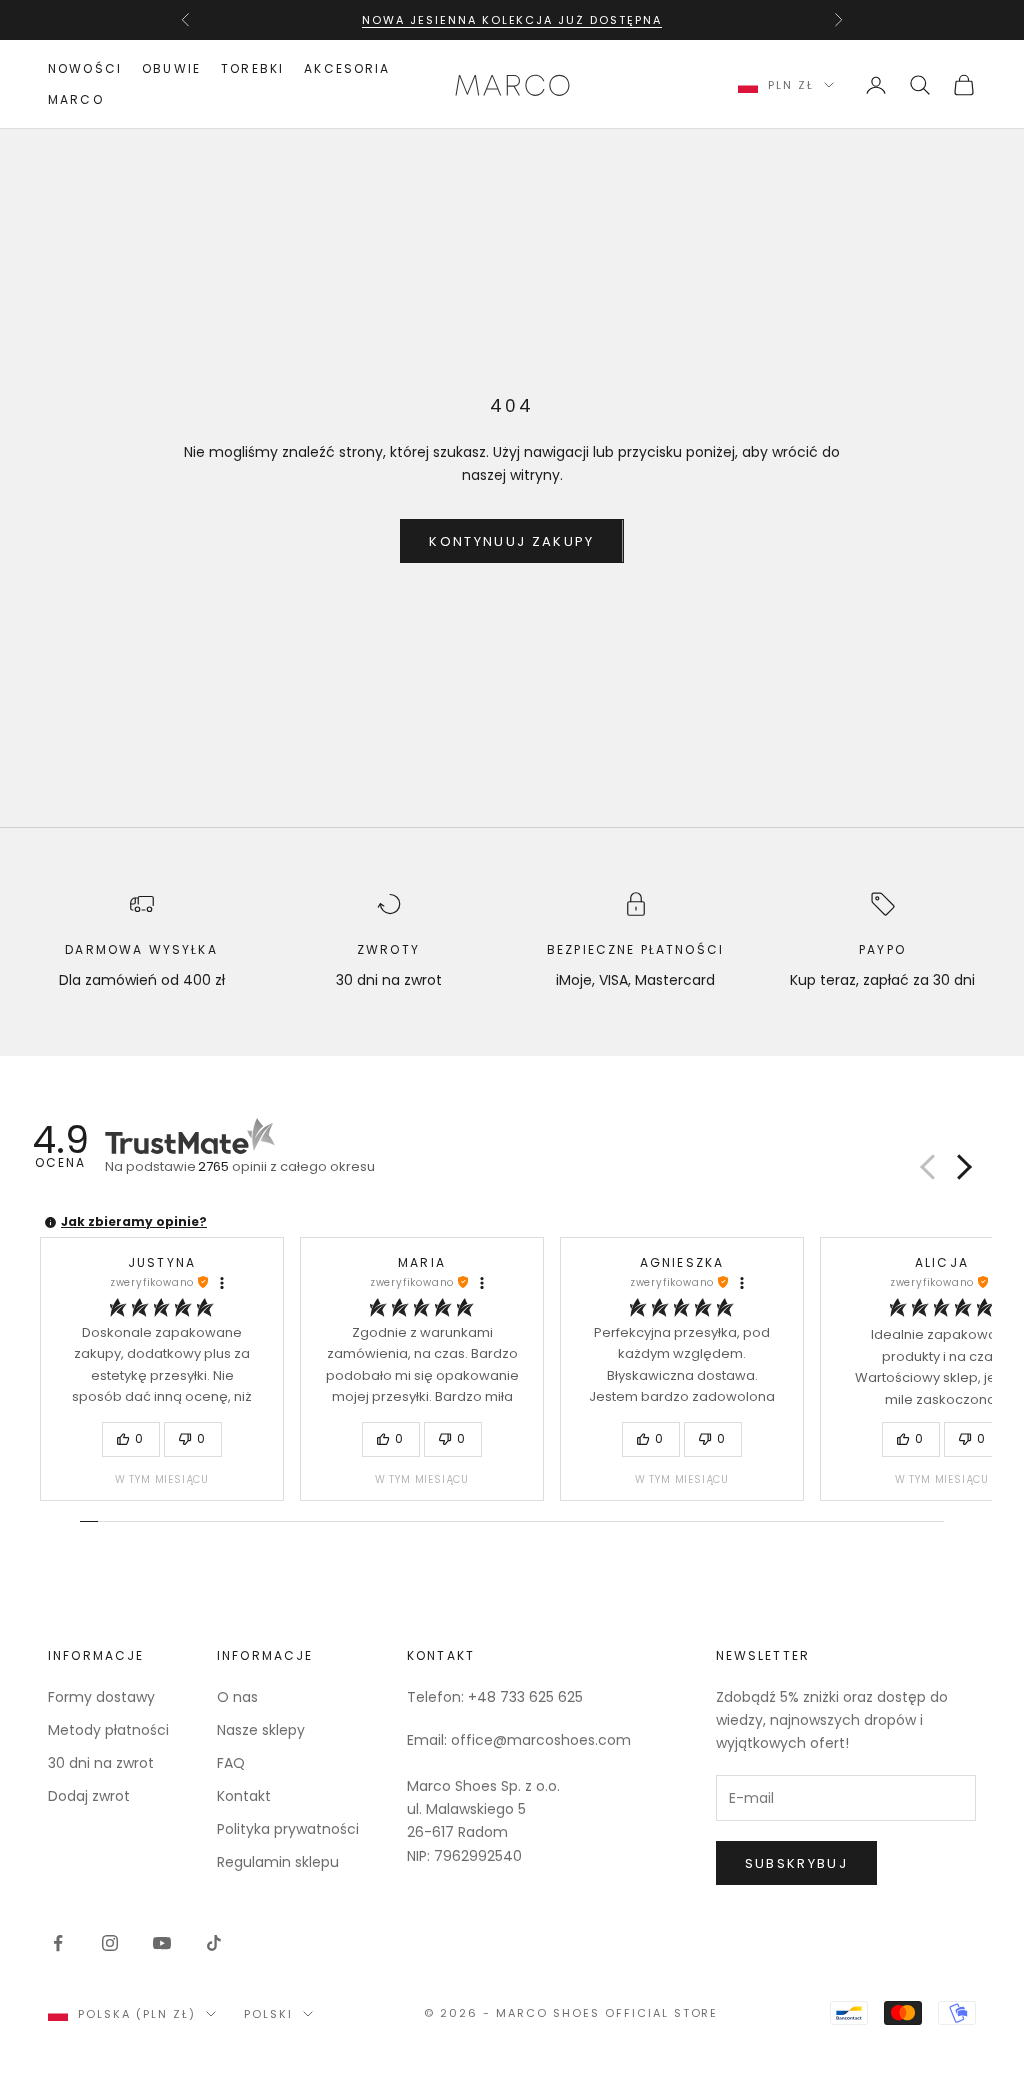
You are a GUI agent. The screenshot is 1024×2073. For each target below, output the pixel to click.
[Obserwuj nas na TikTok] (214, 1943)
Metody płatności (108, 1730)
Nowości (85, 68)
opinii (286, 1166)
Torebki (252, 68)
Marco (76, 99)
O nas (237, 1697)
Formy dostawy (101, 1697)
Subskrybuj (796, 1863)
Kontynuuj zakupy (511, 541)
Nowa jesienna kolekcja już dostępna (512, 20)
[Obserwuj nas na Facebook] (58, 1943)
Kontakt (244, 1796)
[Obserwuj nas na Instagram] (110, 1943)
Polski (268, 2014)
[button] (961, 1167)
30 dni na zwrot (101, 1763)
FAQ (231, 1763)
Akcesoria (347, 68)
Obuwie (171, 68)
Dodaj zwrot (89, 1796)
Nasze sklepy (261, 1730)
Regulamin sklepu (278, 1862)
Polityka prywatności (288, 1829)
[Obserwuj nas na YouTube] (162, 1943)
